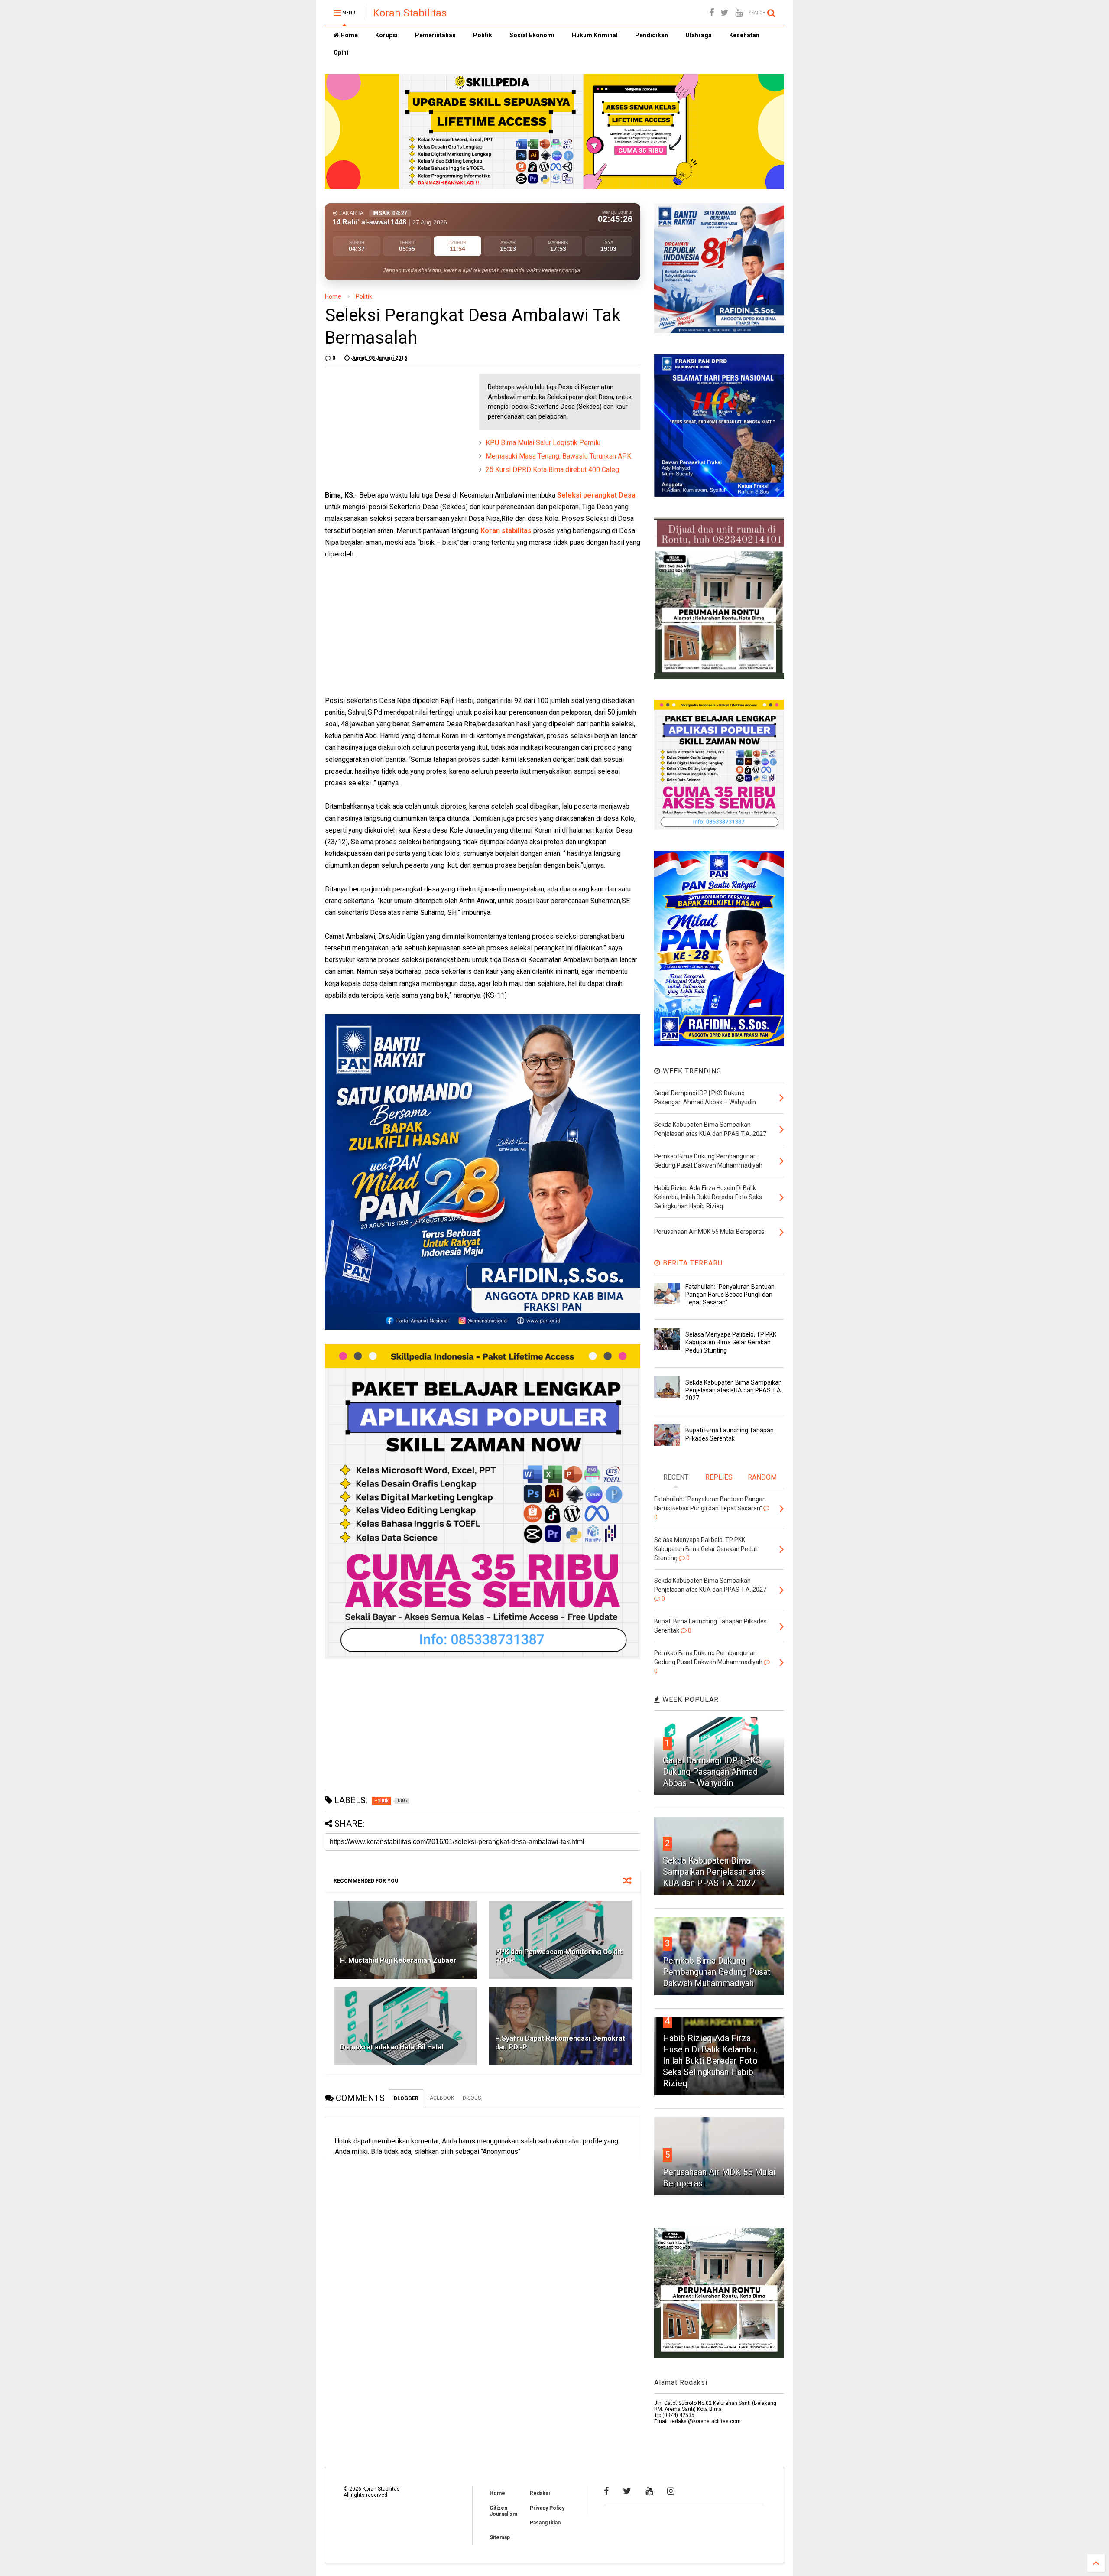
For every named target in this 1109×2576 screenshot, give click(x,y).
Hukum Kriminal (595, 35)
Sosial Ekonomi (532, 35)
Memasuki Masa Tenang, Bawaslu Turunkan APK (558, 456)
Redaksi (540, 2493)
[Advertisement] (390, 428)
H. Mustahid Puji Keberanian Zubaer (398, 1960)
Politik (483, 35)
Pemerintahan (435, 35)
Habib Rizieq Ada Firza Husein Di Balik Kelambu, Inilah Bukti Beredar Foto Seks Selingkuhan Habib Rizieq (710, 2061)
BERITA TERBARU (692, 1263)
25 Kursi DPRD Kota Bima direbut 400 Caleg (552, 470)
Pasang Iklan (545, 2523)
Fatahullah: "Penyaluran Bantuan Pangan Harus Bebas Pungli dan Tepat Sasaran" (730, 1295)
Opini (341, 52)
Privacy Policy (547, 2508)
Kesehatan (744, 35)
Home (349, 35)
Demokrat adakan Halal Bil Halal (392, 2047)
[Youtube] (739, 13)
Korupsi (386, 35)
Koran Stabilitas (410, 13)
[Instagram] (671, 2491)
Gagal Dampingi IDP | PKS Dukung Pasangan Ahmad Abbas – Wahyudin (712, 1772)
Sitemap (500, 2537)
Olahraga (699, 35)
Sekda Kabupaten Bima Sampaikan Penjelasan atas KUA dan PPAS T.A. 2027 (734, 1390)
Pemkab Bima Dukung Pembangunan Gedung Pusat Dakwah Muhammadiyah (717, 1972)
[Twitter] (725, 13)
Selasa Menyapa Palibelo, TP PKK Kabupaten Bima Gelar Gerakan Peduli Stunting (731, 1342)
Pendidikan (652, 35)
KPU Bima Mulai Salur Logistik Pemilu (543, 443)
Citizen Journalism (503, 2511)
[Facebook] (712, 13)
